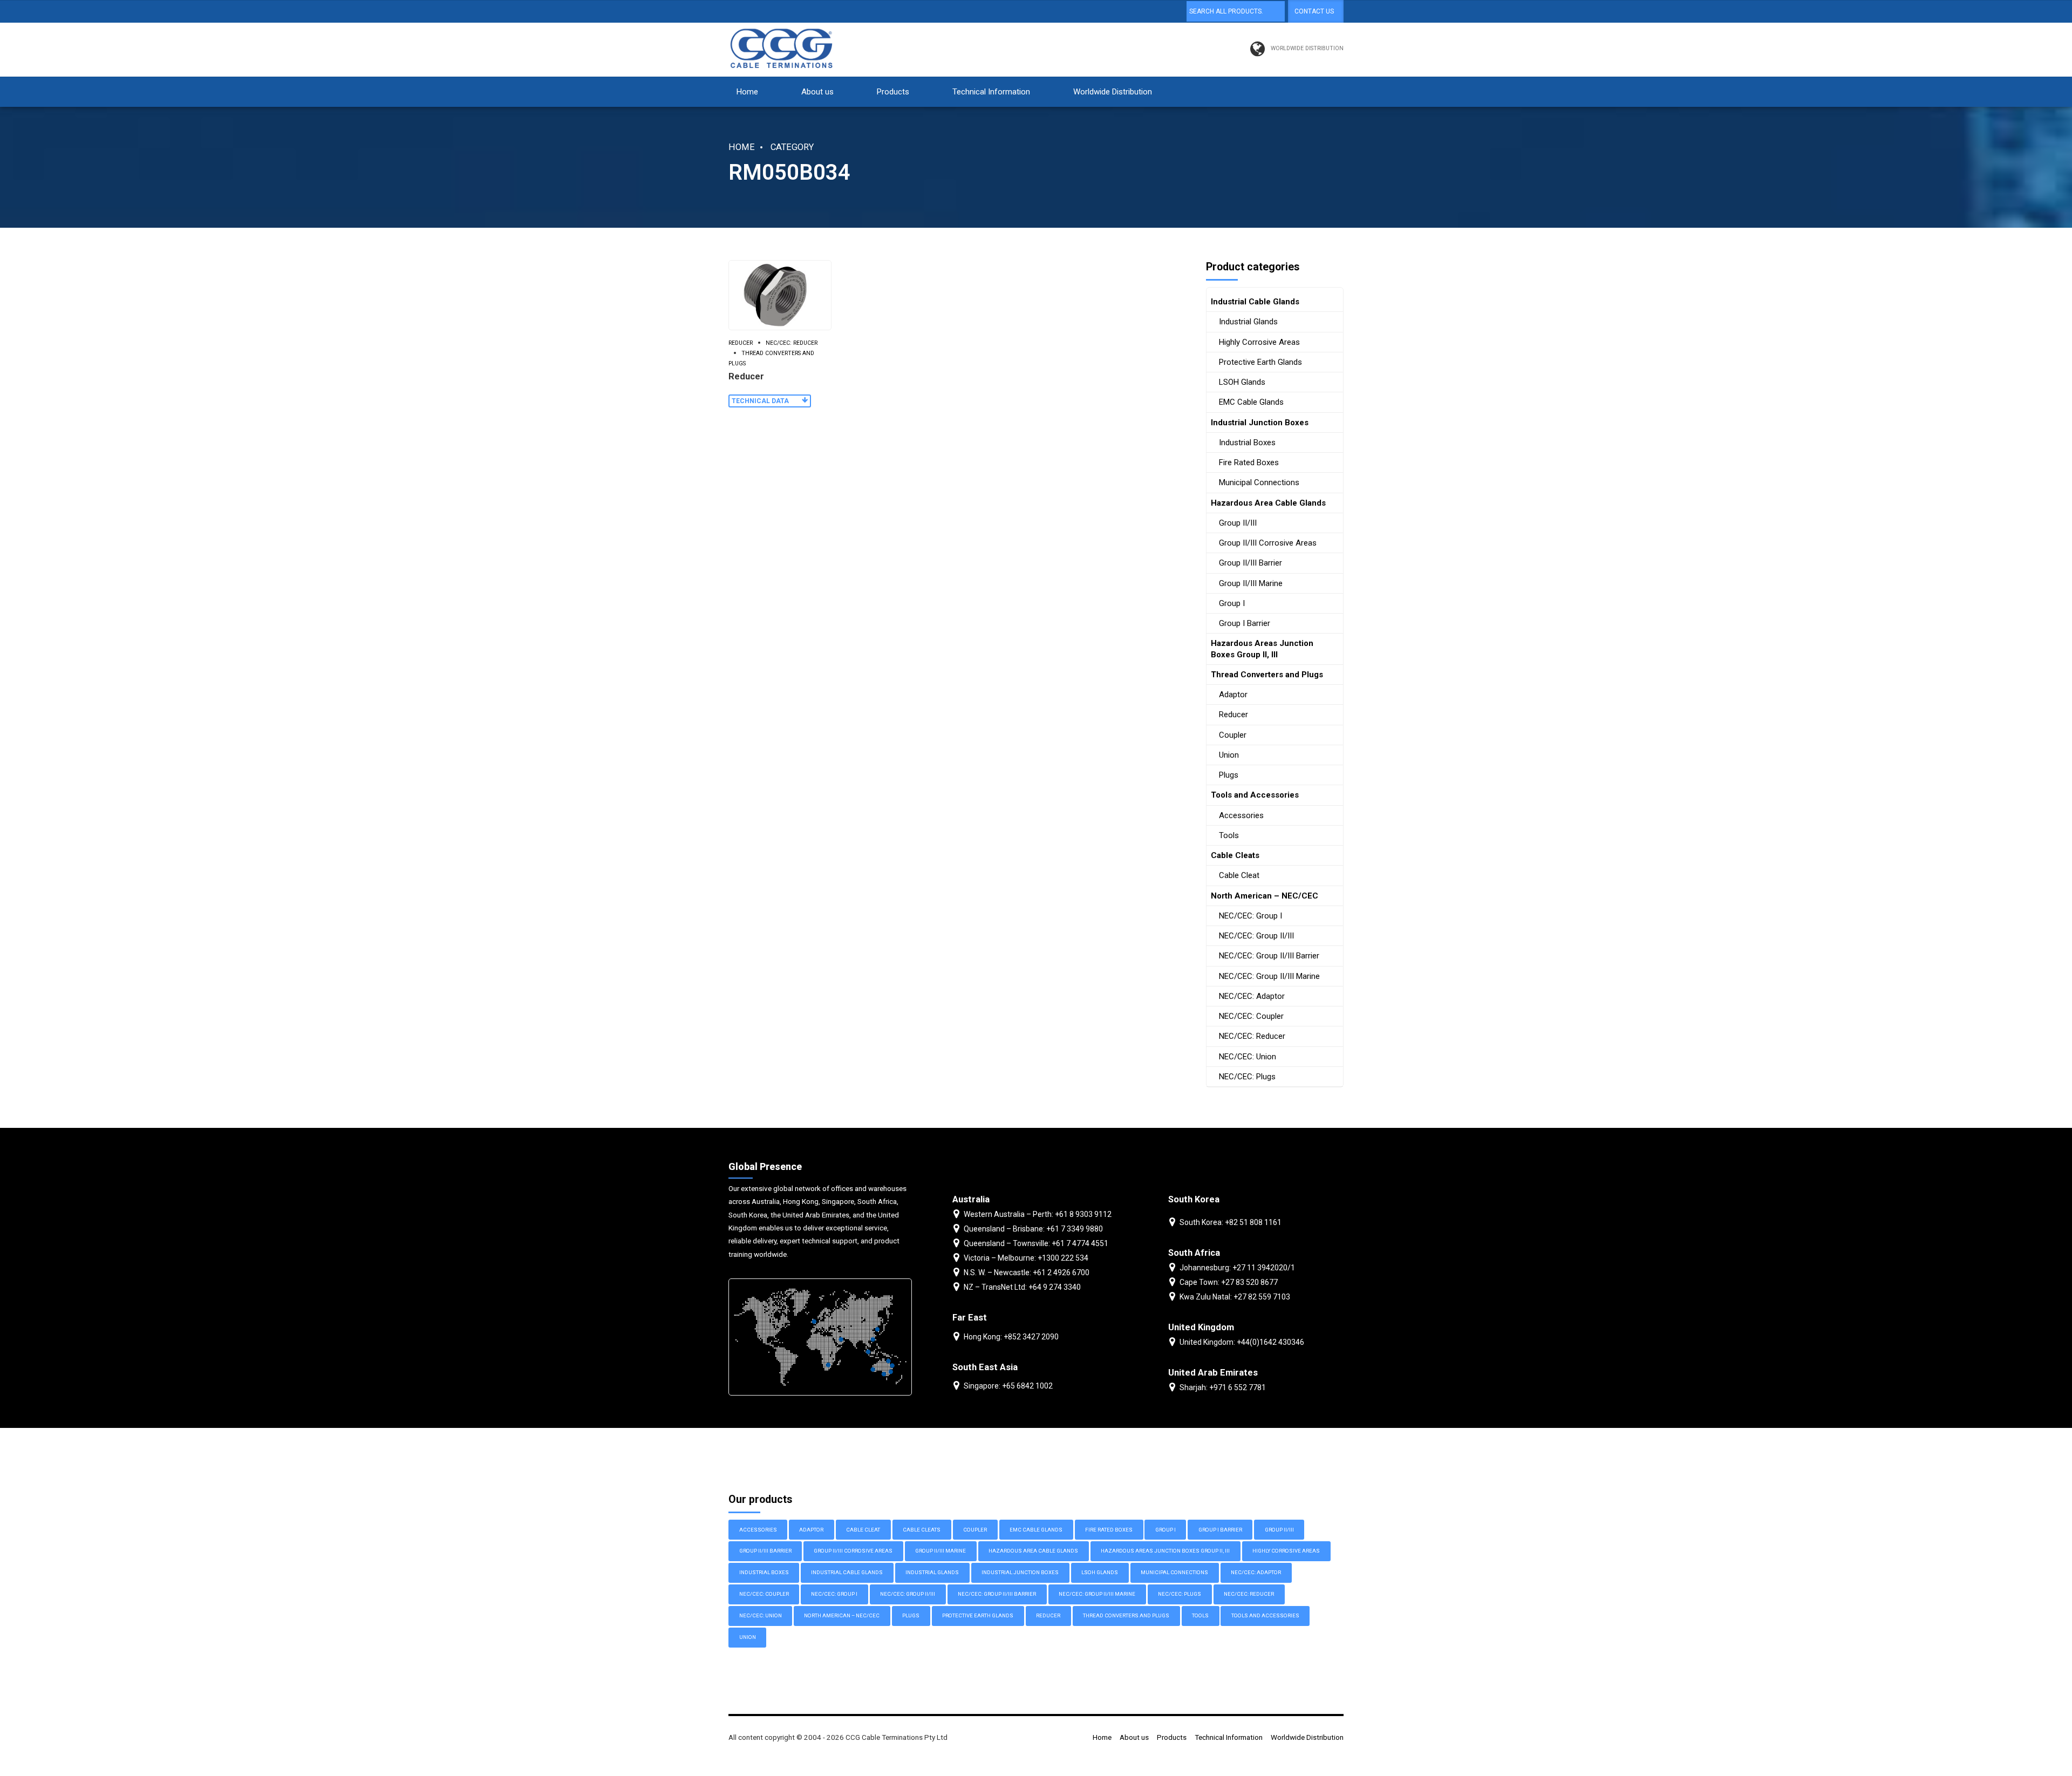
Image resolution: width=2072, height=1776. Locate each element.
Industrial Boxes (1247, 443)
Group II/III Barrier (1250, 563)
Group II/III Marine (1251, 583)
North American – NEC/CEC (1265, 896)
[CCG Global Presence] (820, 1337)
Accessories (1241, 815)
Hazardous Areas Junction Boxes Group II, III (1262, 649)
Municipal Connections (1259, 482)
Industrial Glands (1248, 322)
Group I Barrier (1245, 623)
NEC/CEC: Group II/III (1256, 936)
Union (1229, 755)
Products (893, 92)
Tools (1229, 835)
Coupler (1233, 735)
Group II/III (1238, 523)
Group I (1232, 603)
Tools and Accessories (1255, 795)
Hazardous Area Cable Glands (1268, 503)
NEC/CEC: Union (1248, 1057)
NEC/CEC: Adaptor (1252, 996)
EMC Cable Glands (1251, 402)
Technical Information (991, 92)
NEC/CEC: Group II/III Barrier (1269, 956)
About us (817, 92)
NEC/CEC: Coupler (1251, 1016)
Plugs (1229, 775)
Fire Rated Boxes (1249, 462)
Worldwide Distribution (1113, 92)
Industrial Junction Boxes (1260, 423)
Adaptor (1233, 695)
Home (747, 92)
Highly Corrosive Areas (1259, 342)
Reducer (741, 343)
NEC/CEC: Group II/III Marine (1269, 976)
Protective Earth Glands (1260, 362)
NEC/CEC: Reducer (792, 343)
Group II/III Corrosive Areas (1268, 543)
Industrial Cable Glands (1255, 302)
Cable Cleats (1235, 855)
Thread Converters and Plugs (771, 358)
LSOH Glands (1242, 382)
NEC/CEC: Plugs (1247, 1077)
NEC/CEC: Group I (1250, 916)
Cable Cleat (1239, 875)
